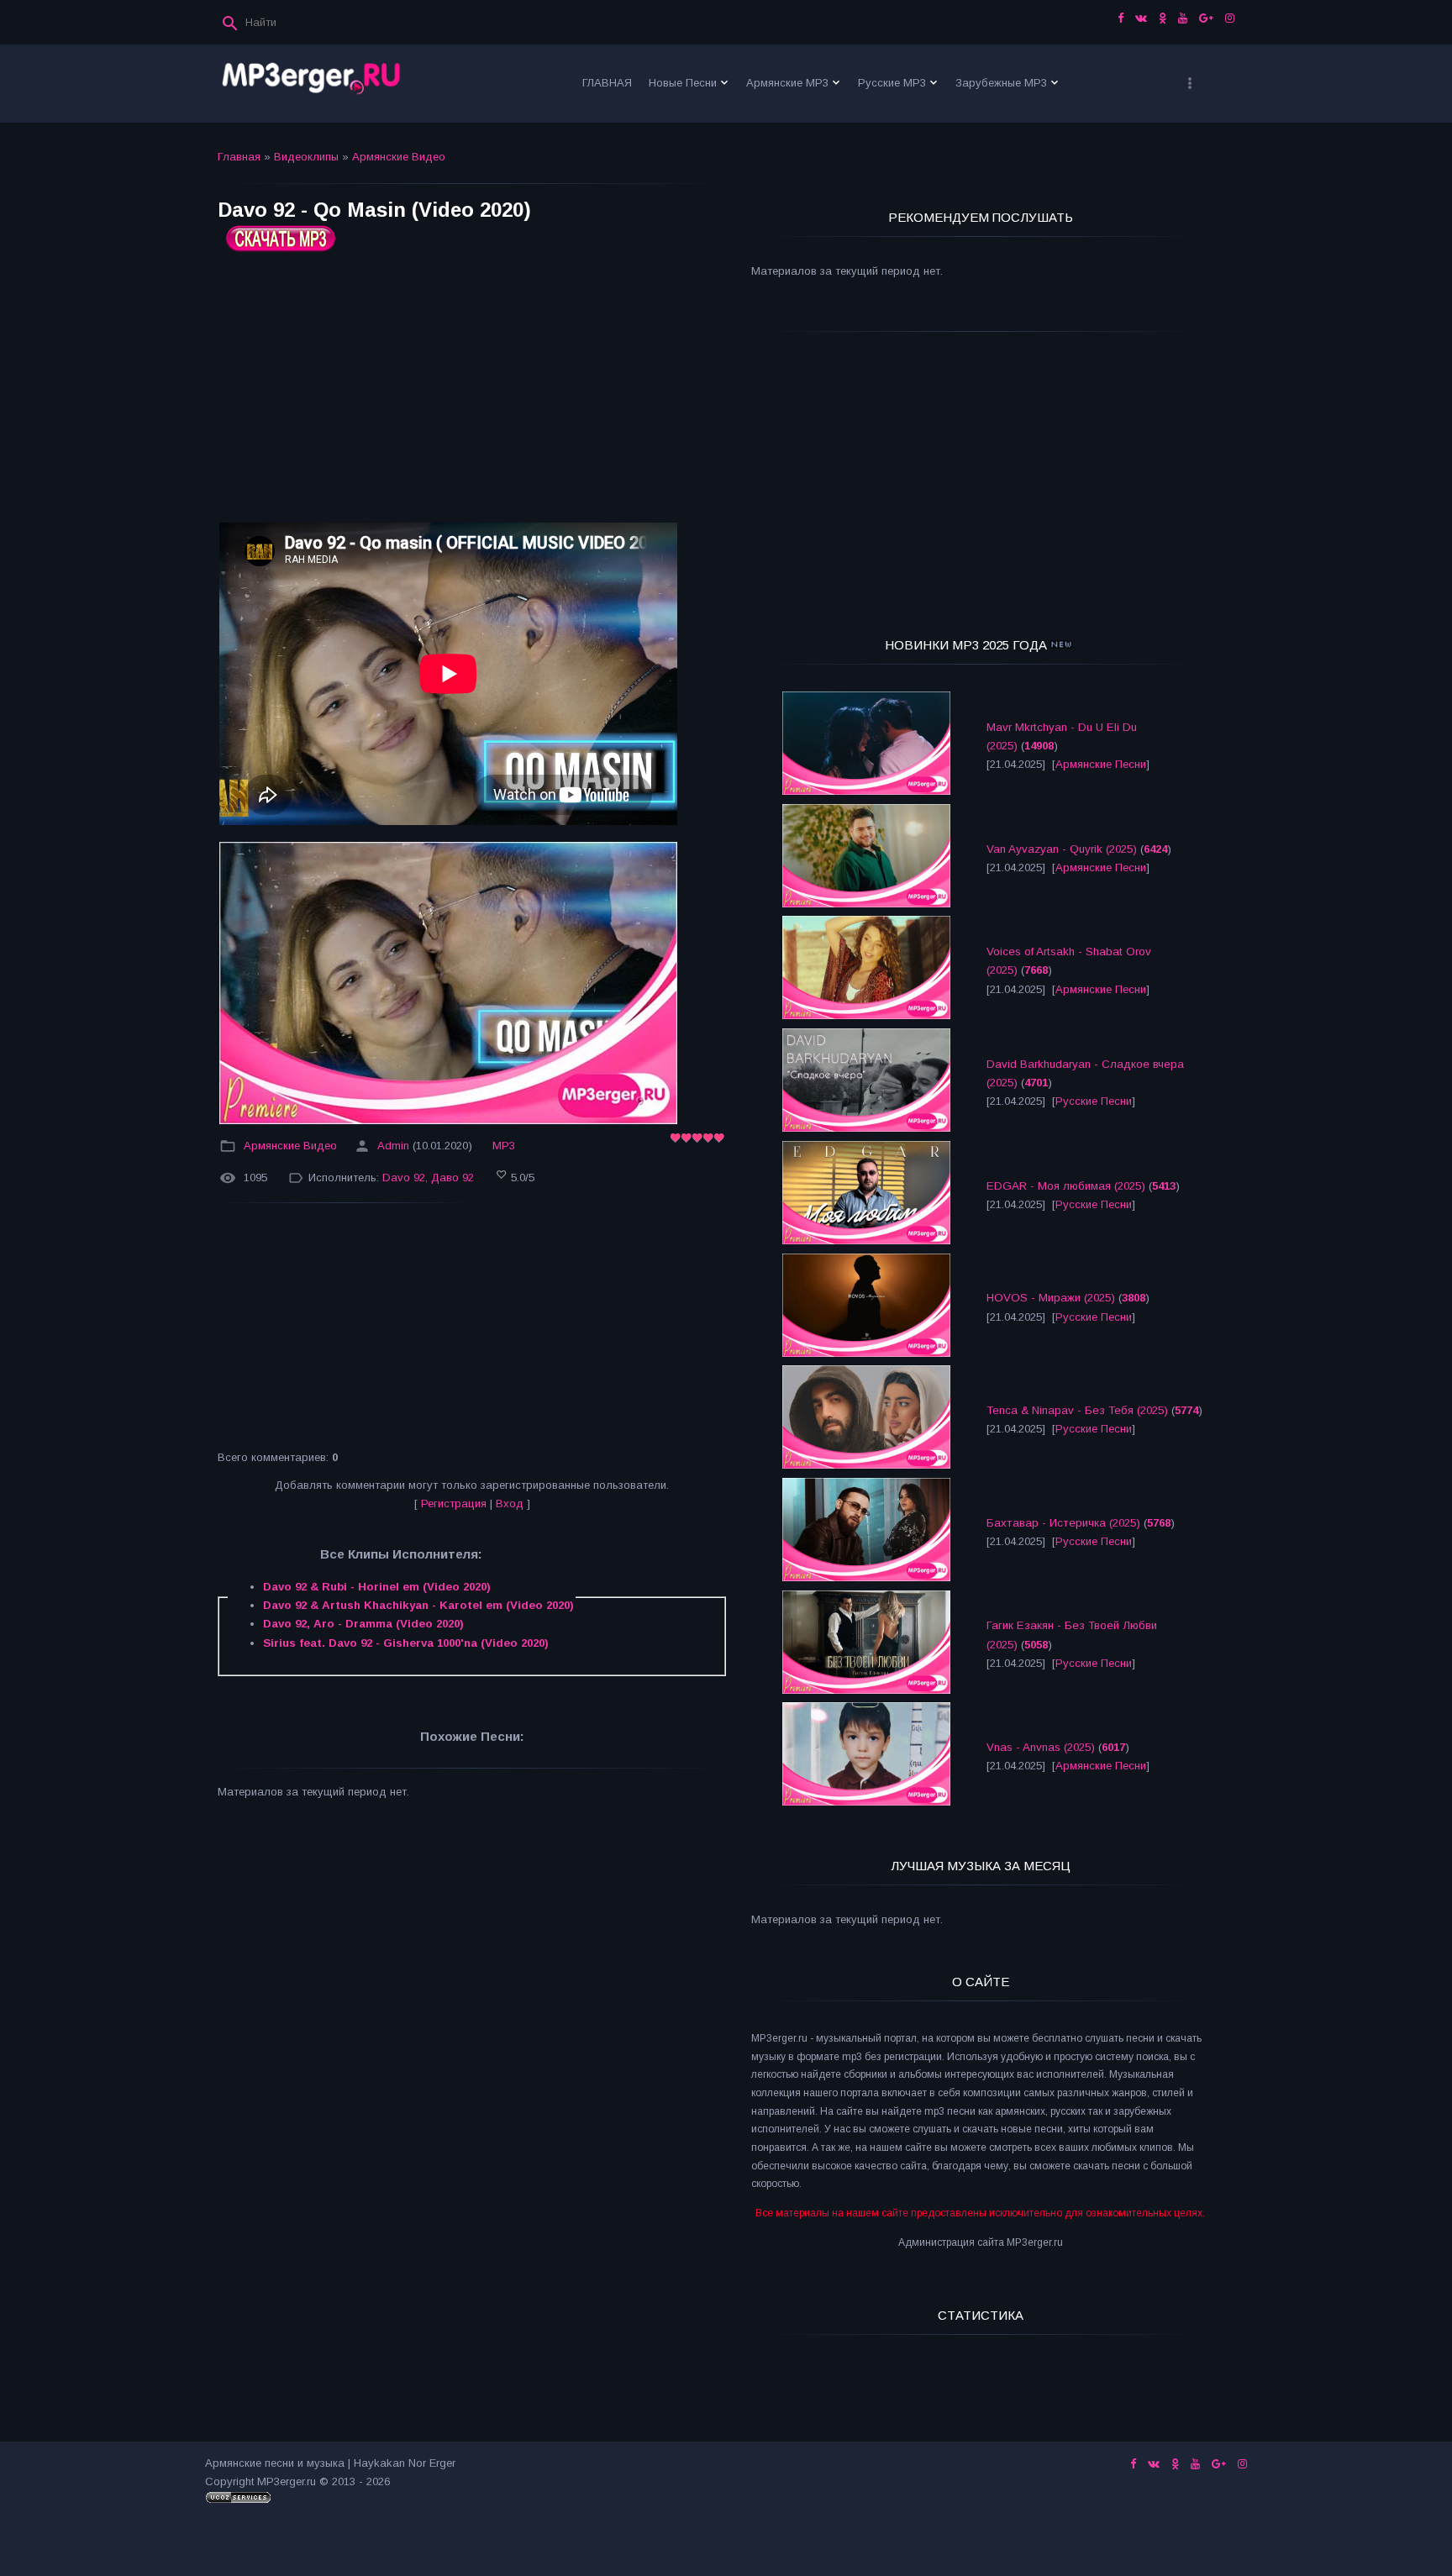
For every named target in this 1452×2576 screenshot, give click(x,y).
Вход (510, 1504)
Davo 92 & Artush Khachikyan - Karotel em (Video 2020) (418, 1605)
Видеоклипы (306, 157)
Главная (239, 157)
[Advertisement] (472, 394)
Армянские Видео (399, 157)
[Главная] (312, 84)
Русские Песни (1094, 1101)
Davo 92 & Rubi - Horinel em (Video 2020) (377, 1587)
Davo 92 (404, 1178)
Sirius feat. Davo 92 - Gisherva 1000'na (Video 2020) (406, 1643)
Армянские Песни (1101, 764)
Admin (393, 1146)
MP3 (504, 1146)
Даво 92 (452, 1178)
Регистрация (454, 1504)
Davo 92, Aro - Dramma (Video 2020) (363, 1624)
